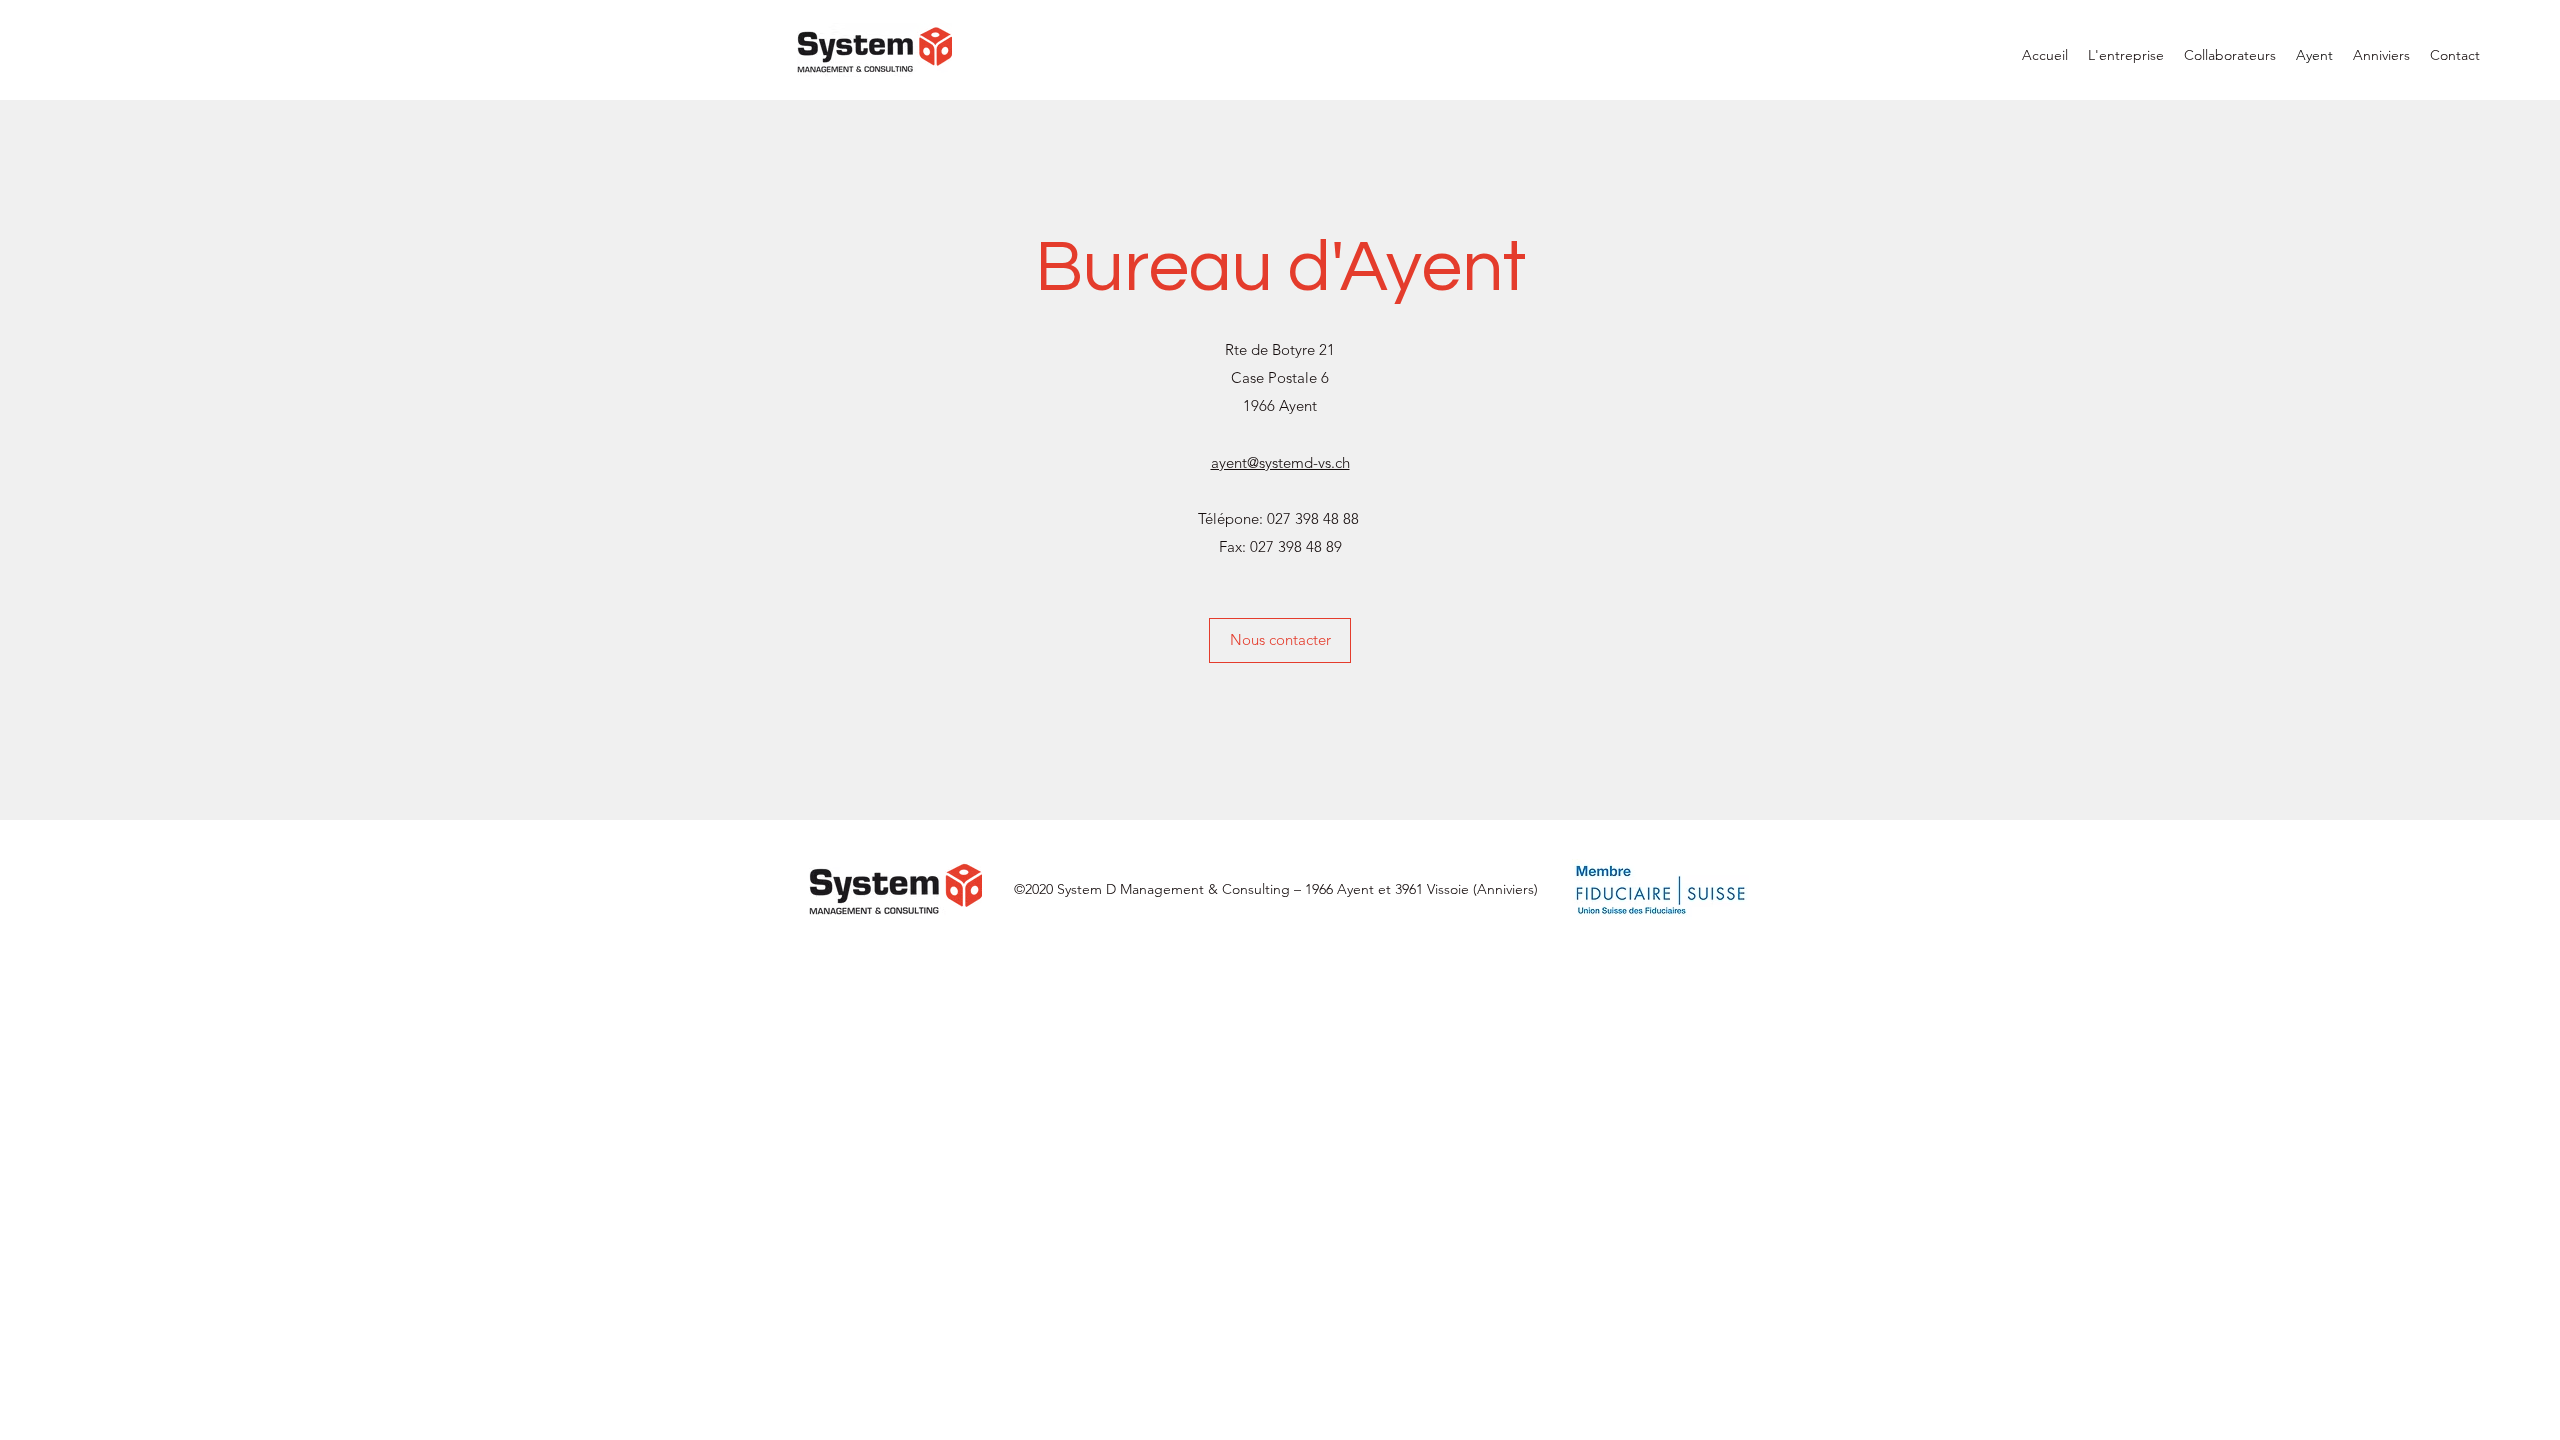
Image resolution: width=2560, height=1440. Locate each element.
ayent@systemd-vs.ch (1280, 462)
